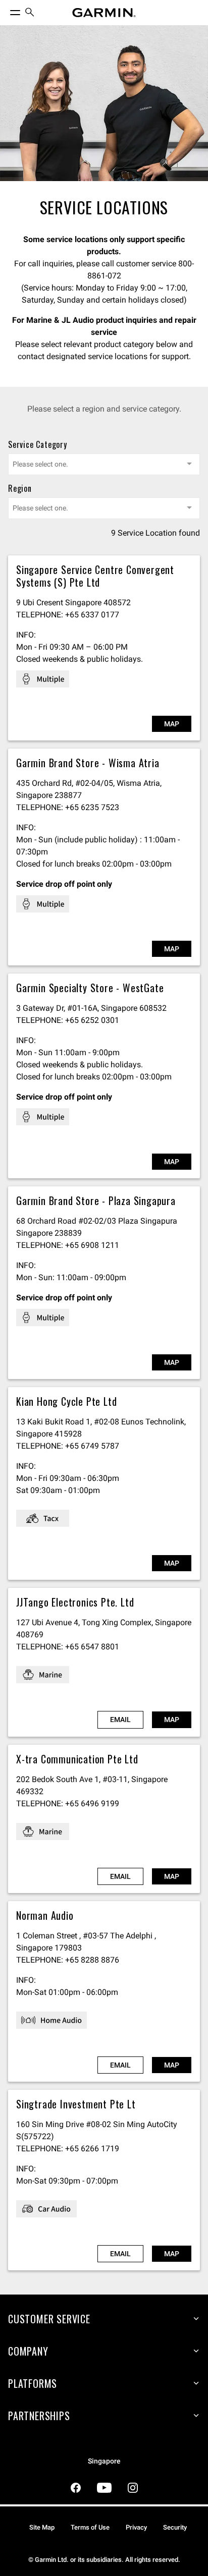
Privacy (136, 2527)
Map (172, 724)
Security (175, 2527)
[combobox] (104, 464)
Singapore (104, 2461)
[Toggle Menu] (6, 10)
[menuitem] (30, 13)
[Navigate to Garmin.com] (104, 13)
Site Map (42, 2527)
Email (120, 1720)
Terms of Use (90, 2527)
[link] (104, 103)
